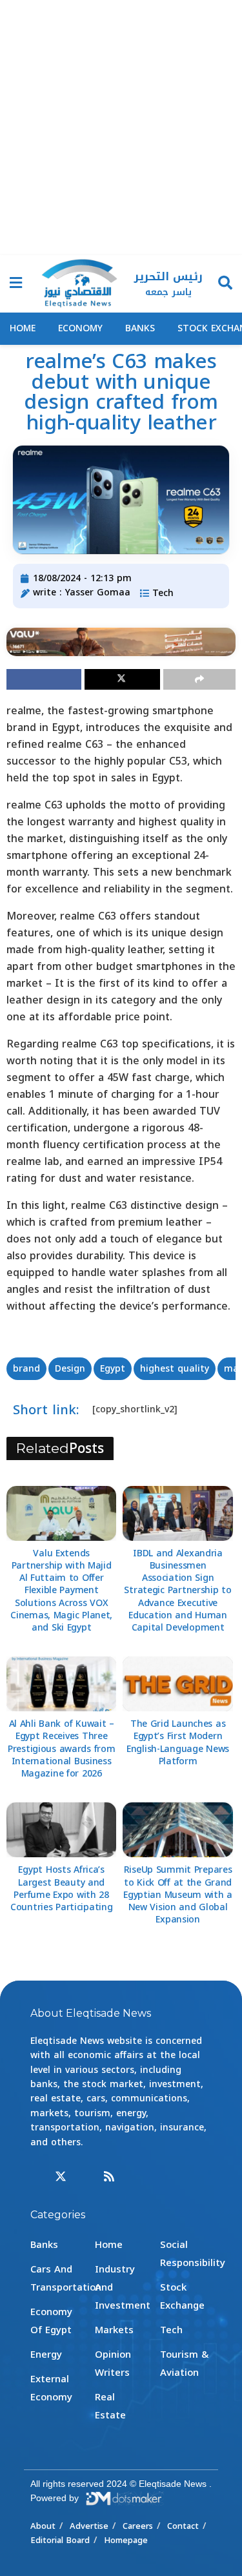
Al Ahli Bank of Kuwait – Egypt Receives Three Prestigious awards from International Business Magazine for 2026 (62, 1749)
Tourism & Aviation (184, 2364)
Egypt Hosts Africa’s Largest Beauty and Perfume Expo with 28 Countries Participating (62, 1889)
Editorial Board (60, 2540)
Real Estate (110, 2406)
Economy (80, 328)
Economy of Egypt (51, 2321)
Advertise (89, 2526)
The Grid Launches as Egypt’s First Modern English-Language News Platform (178, 1743)
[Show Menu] (16, 284)
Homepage (126, 2540)
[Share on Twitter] (122, 679)
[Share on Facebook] (44, 679)
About (43, 2526)
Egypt (113, 1369)
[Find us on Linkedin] (85, 2177)
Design (70, 1369)
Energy (46, 2354)
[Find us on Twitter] (61, 2177)
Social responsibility (193, 2254)
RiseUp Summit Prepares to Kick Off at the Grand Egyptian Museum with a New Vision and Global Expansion (178, 1895)
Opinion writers (113, 2364)
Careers (138, 2526)
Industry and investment (123, 2287)
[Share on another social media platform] (199, 679)
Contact (183, 2526)
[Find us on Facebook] (36, 2177)
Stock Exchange (182, 2296)
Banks (140, 328)
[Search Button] (225, 284)
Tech (163, 593)
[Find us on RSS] (109, 2177)
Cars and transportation (66, 2278)
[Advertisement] (121, 128)
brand (26, 1369)
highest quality (175, 1369)
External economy (51, 2388)
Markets (114, 2330)
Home (23, 328)
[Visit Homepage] (79, 284)
